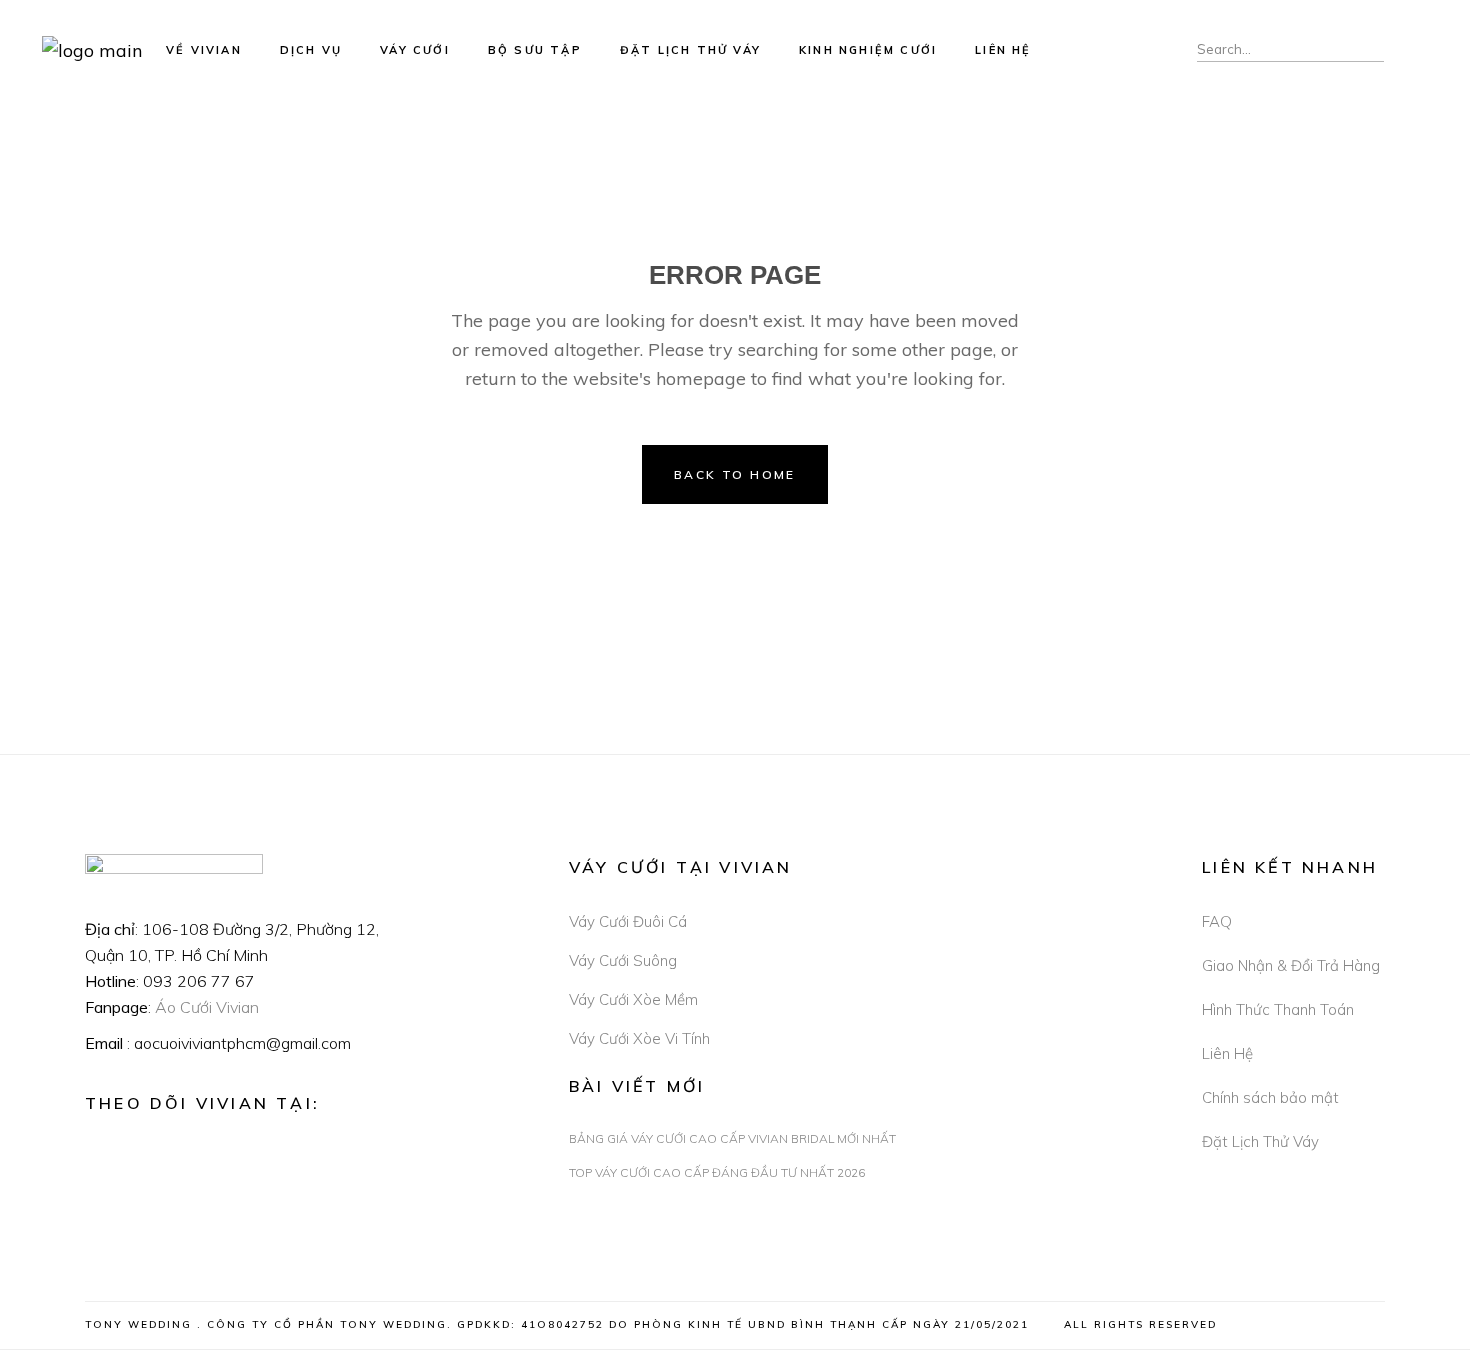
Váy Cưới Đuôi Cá (628, 921)
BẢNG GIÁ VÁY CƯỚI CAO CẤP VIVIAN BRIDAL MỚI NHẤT (732, 1138)
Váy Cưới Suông (623, 960)
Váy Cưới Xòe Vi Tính (639, 1038)
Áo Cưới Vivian (207, 1007)
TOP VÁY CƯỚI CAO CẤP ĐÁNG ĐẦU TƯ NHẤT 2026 (717, 1172)
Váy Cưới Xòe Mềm (633, 999)
